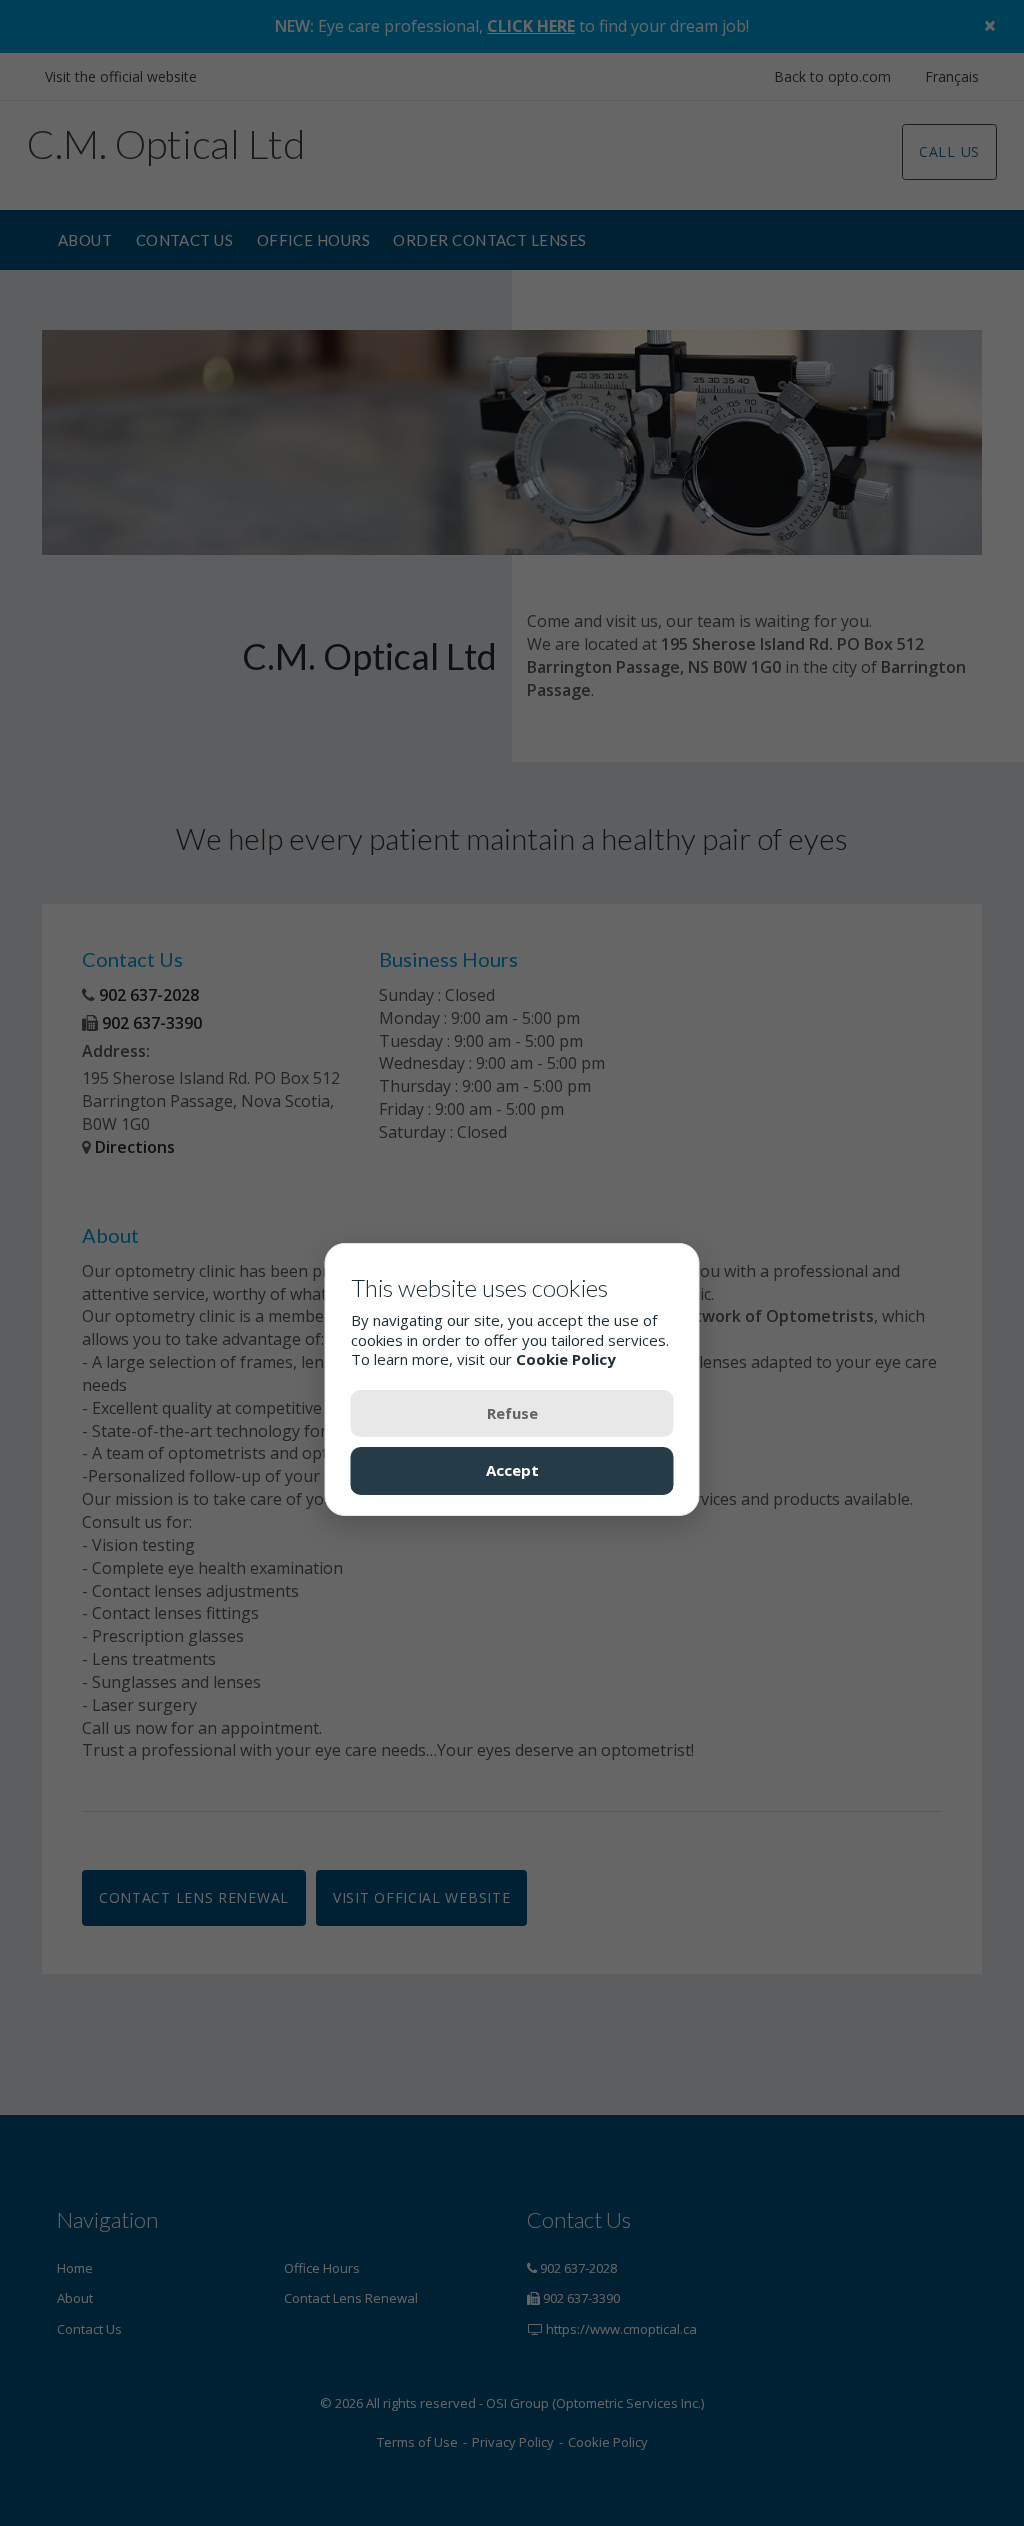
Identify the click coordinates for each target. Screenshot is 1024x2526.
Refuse (512, 1413)
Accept (512, 1470)
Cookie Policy (566, 1359)
